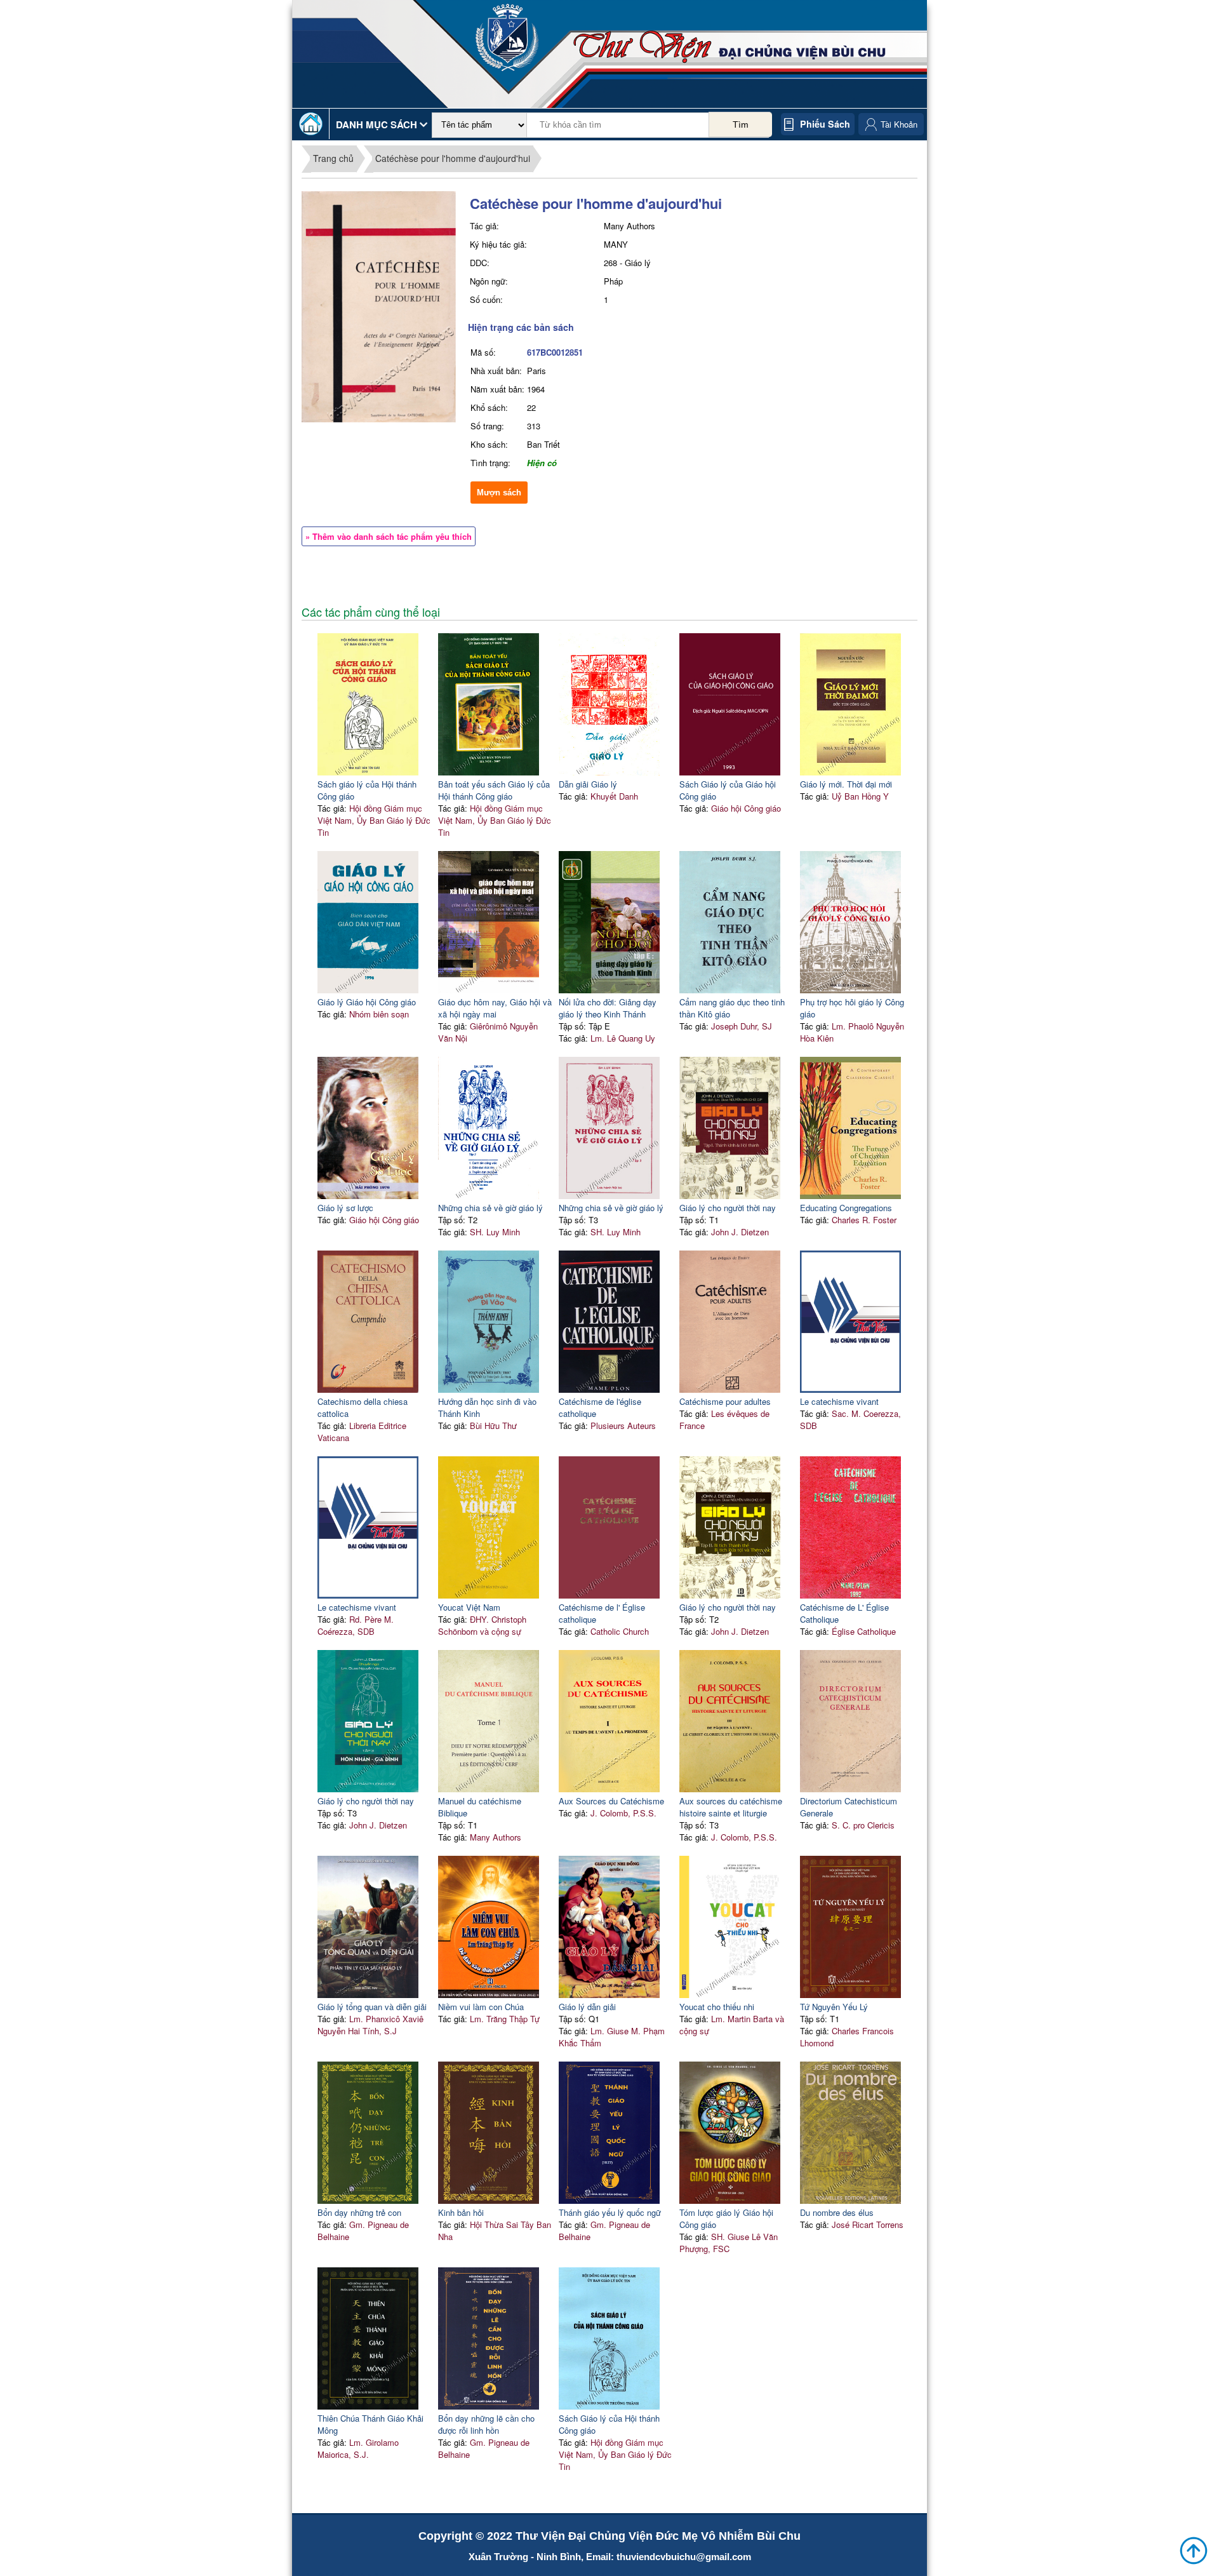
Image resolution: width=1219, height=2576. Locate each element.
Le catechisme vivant (839, 1401)
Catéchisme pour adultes (725, 1401)
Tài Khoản (899, 124)
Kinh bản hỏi (461, 2212)
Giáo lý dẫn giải (587, 2007)
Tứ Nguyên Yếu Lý (834, 2007)
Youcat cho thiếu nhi (717, 2007)
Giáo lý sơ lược (345, 1208)
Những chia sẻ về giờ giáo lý (490, 1208)
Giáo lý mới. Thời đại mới (846, 784)
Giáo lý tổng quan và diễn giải (372, 2007)
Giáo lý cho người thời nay (728, 1208)
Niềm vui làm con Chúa (481, 2007)
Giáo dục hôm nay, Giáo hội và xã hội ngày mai (495, 1008)
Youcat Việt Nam (469, 1607)
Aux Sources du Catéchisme (611, 1801)
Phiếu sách (825, 124)
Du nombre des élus (837, 2212)
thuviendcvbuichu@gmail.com (684, 2557)
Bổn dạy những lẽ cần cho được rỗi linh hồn (486, 2424)
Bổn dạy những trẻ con (359, 2212)
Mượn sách (499, 493)
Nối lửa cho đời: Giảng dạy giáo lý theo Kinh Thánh (608, 1008)
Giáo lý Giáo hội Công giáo (367, 1002)
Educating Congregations (846, 1208)
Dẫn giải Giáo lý (588, 784)
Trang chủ (333, 158)
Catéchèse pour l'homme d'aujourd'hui (453, 158)
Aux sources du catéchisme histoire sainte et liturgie (731, 1807)
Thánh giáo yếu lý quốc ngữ (610, 2212)
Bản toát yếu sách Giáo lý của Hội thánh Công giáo (494, 790)
